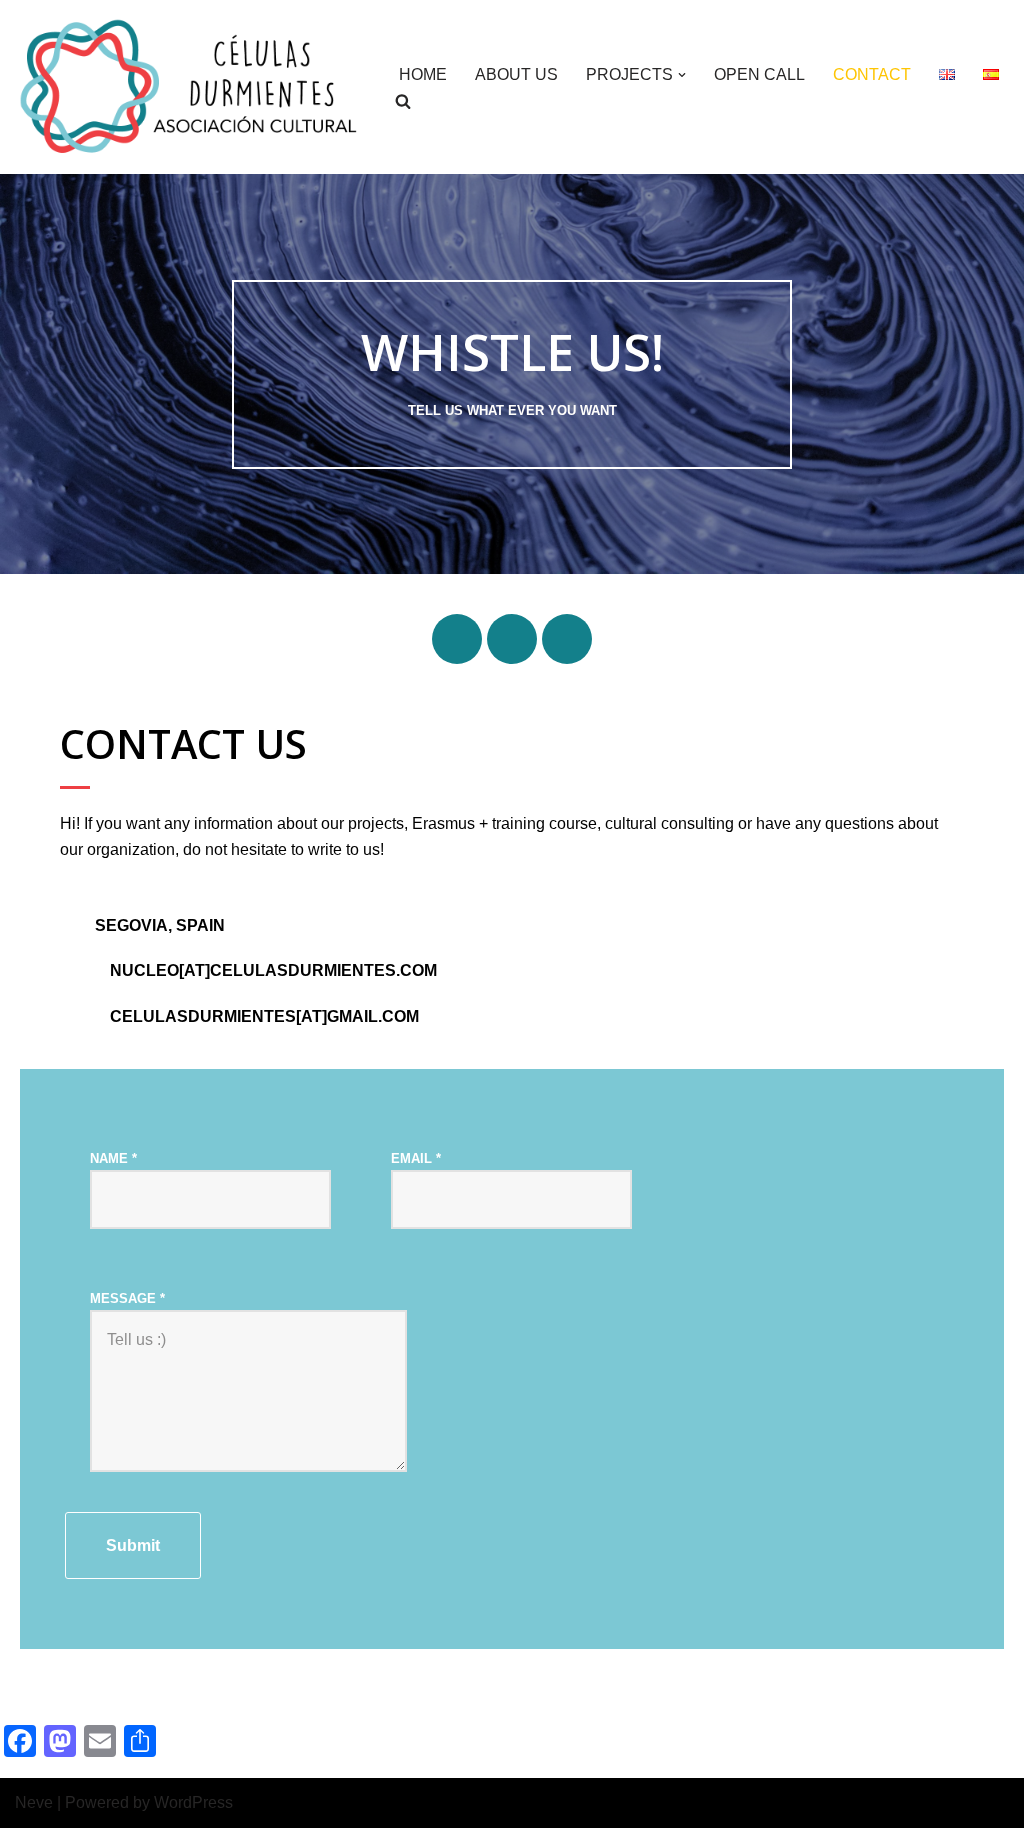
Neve (34, 1802)
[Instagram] (512, 639)
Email (416, 1158)
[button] (682, 75)
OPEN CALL (759, 74)
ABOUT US (516, 74)
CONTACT (872, 74)
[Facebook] (457, 639)
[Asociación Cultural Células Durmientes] (190, 87)
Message (127, 1298)
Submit (133, 1545)
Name (113, 1158)
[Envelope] (567, 639)
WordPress (193, 1802)
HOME (423, 74)
